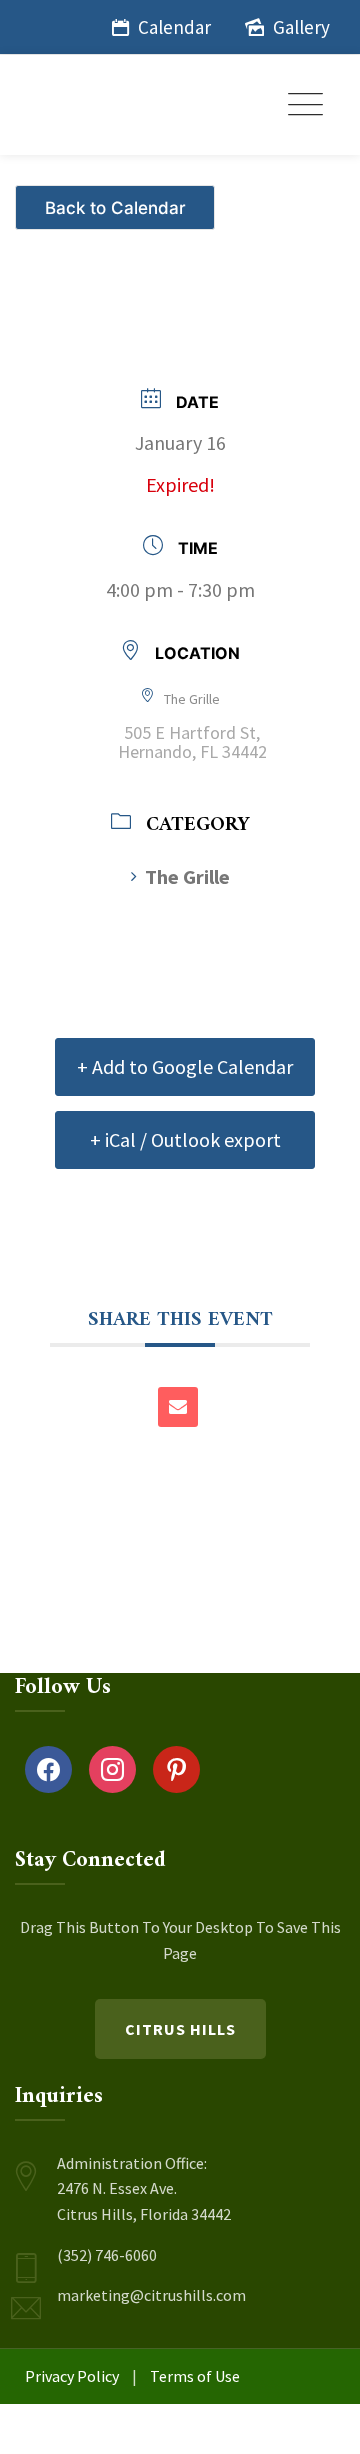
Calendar (174, 27)
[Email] (178, 1407)
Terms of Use (195, 2376)
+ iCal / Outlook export (185, 1139)
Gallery (301, 27)
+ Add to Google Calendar (185, 1066)
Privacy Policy (72, 2376)
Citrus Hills (180, 2029)
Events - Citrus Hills (117, 199)
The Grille (187, 876)
